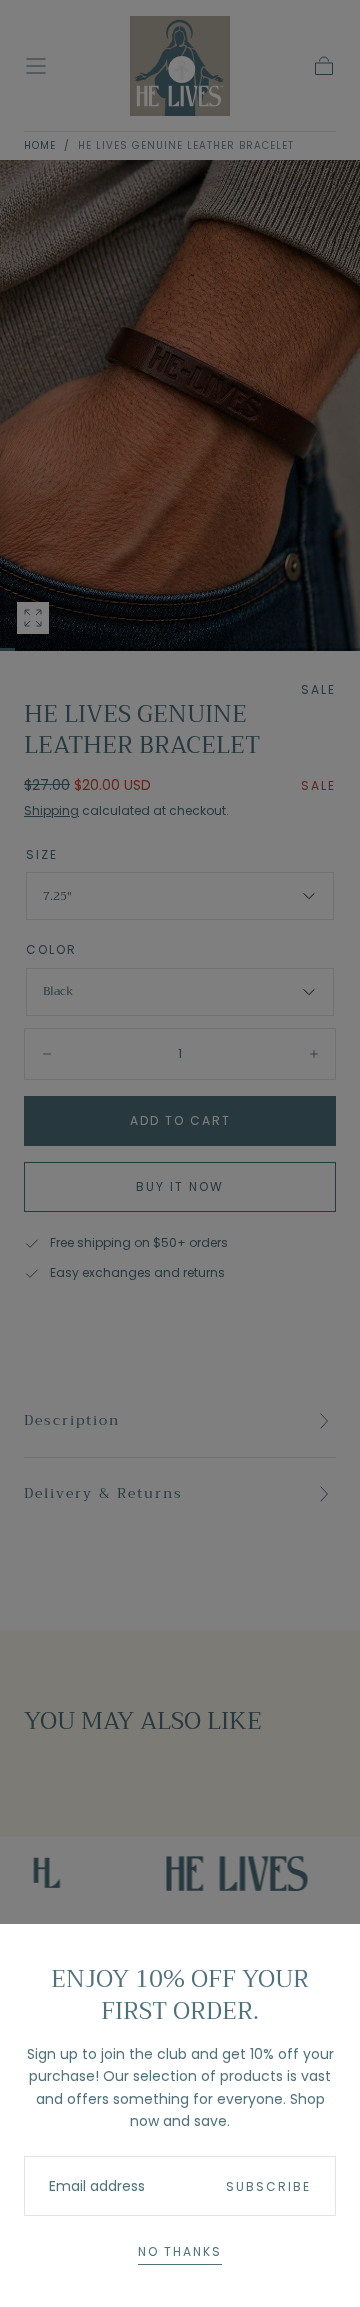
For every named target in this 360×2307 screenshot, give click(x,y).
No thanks (180, 2251)
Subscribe (268, 2186)
